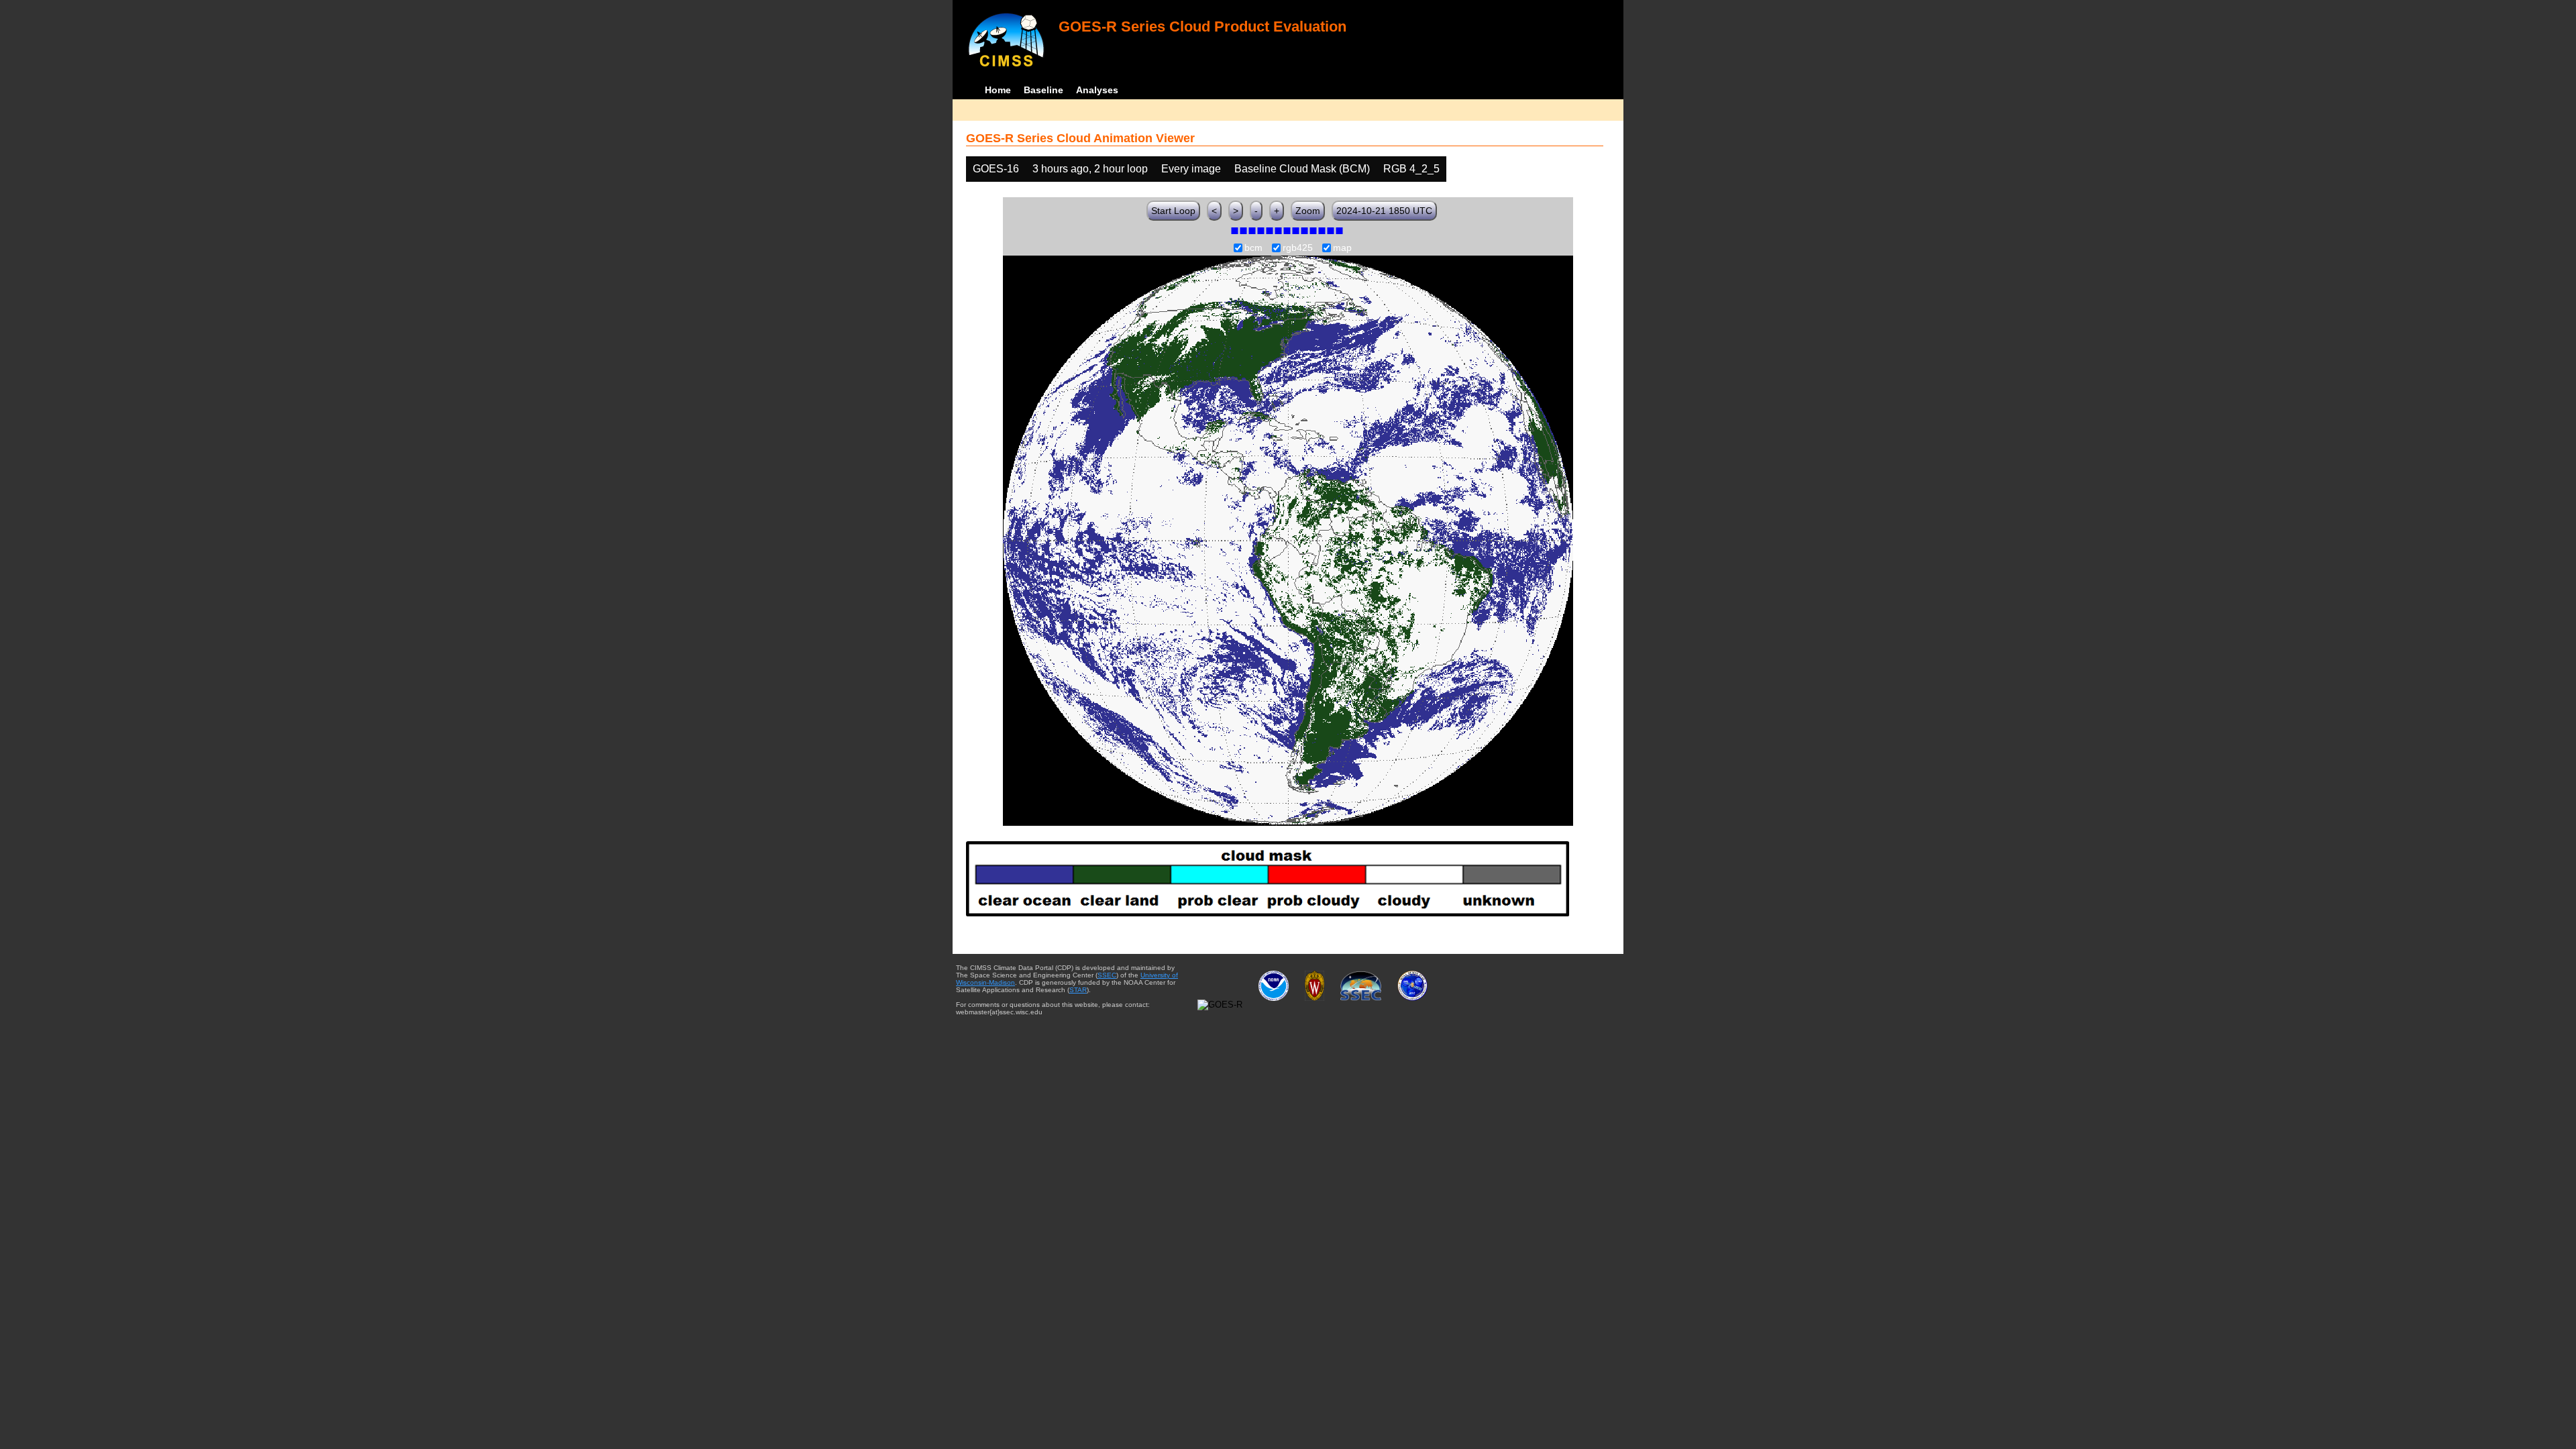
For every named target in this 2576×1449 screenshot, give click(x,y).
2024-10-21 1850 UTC (1384, 211)
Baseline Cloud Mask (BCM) (1302, 169)
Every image (1191, 169)
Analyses (1097, 90)
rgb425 (1298, 248)
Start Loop (1173, 211)
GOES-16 (996, 169)
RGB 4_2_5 (1411, 169)
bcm (1253, 248)
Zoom (1308, 211)
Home (998, 90)
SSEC (1107, 975)
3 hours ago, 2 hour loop (1090, 169)
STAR (1078, 990)
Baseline (1043, 90)
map (1342, 248)
